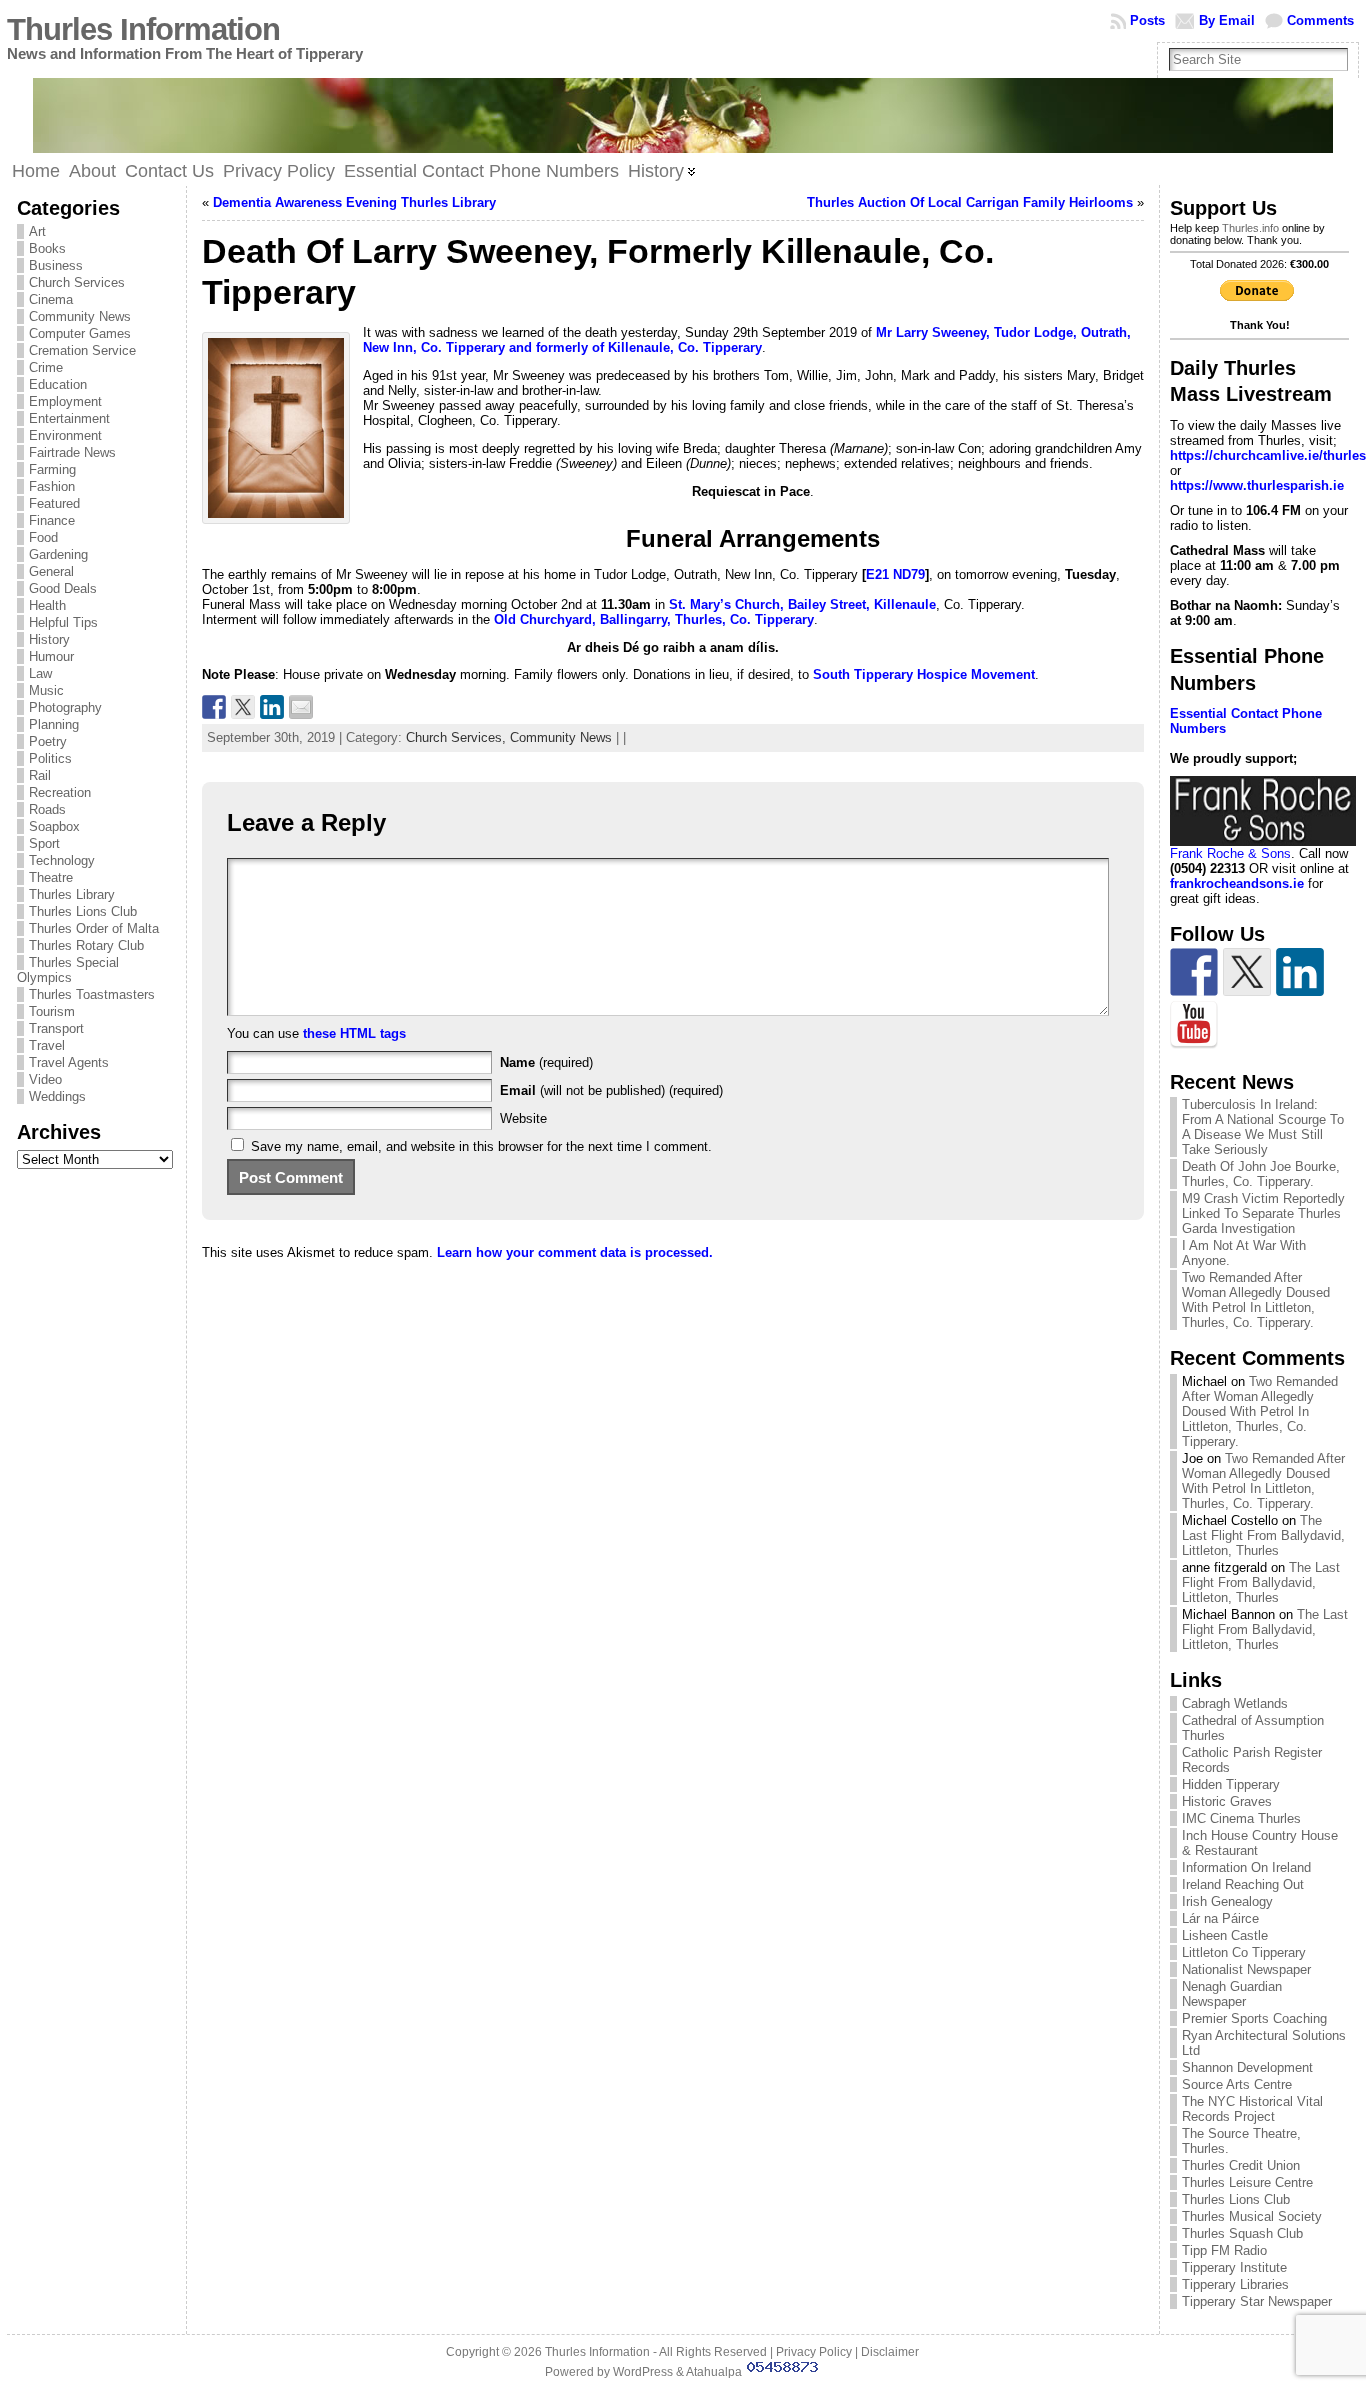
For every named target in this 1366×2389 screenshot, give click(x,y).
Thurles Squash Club (1242, 2233)
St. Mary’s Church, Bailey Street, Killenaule (802, 604)
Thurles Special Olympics (68, 970)
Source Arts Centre (1237, 2084)
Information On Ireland (1246, 1867)
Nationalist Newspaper (1246, 1969)
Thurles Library (72, 894)
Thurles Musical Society (1252, 2216)
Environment (65, 435)
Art (37, 231)
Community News (80, 316)
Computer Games (80, 333)
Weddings (57, 1096)
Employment (65, 401)
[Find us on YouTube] (1194, 1025)
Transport (56, 1028)
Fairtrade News (72, 452)
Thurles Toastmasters (92, 994)
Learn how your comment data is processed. (575, 1252)
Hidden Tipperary (1231, 1784)
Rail (40, 775)
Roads (47, 809)
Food (43, 537)
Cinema (51, 299)
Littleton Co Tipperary (1244, 1952)
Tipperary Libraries (1235, 2284)
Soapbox (54, 826)
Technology (62, 860)
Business (56, 265)
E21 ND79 (895, 574)
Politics (50, 758)
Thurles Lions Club (83, 911)
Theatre (51, 877)
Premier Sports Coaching (1254, 2018)
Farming (52, 469)
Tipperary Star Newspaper (1257, 2301)
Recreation (60, 792)
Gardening (58, 554)
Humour (51, 656)
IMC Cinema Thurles (1241, 1818)
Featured (54, 503)
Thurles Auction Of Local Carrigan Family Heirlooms (970, 202)
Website (523, 1118)
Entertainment (69, 418)
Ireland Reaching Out (1243, 1884)
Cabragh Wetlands (1235, 1703)
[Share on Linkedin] (272, 707)
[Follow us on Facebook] (1194, 972)
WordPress (643, 2372)
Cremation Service (82, 350)
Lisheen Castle (1225, 1935)
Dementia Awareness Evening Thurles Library (354, 202)
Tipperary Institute (1234, 2267)
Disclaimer (890, 2352)
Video (45, 1079)
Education (58, 384)
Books (47, 248)
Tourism (52, 1011)
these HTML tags (354, 1033)
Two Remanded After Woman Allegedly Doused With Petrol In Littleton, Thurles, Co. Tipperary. (1256, 1300)
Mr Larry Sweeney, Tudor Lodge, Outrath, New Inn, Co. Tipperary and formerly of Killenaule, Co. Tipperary (747, 340)
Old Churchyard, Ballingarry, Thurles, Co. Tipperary (654, 619)
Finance (52, 520)
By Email (1227, 20)
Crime (46, 367)
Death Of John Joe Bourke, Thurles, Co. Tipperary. (1261, 1174)
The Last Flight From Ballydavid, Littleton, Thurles (1263, 1535)
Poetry (48, 741)
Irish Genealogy (1227, 1901)
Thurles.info (1250, 228)
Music (46, 690)
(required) (546, 1062)
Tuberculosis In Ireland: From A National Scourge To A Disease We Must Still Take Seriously (1263, 1127)
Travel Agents (69, 1062)
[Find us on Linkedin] (1300, 972)
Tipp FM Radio (1224, 2250)
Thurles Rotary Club (86, 945)
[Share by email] (301, 707)
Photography (65, 707)
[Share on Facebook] (214, 707)
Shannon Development (1247, 2067)
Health (47, 605)
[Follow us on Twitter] (1247, 972)
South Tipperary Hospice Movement (924, 674)
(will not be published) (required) (611, 1090)
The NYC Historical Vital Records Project (1252, 2109)
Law (40, 673)
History (49, 639)
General (51, 571)
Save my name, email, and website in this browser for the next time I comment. (481, 1146)
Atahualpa (714, 2372)
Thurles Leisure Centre (1247, 2182)
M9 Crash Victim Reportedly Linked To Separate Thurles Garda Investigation (1263, 1213)
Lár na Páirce (1220, 1918)
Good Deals (63, 588)
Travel (47, 1045)
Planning (54, 724)
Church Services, (458, 737)
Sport (44, 843)
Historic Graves (1227, 1801)
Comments (1320, 20)
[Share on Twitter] (243, 707)
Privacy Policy (814, 2352)
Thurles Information (143, 29)
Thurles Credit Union (1241, 2165)
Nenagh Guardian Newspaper (1232, 1994)
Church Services (77, 282)
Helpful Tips (63, 622)
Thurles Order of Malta (94, 928)
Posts (1147, 20)
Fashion (52, 486)
